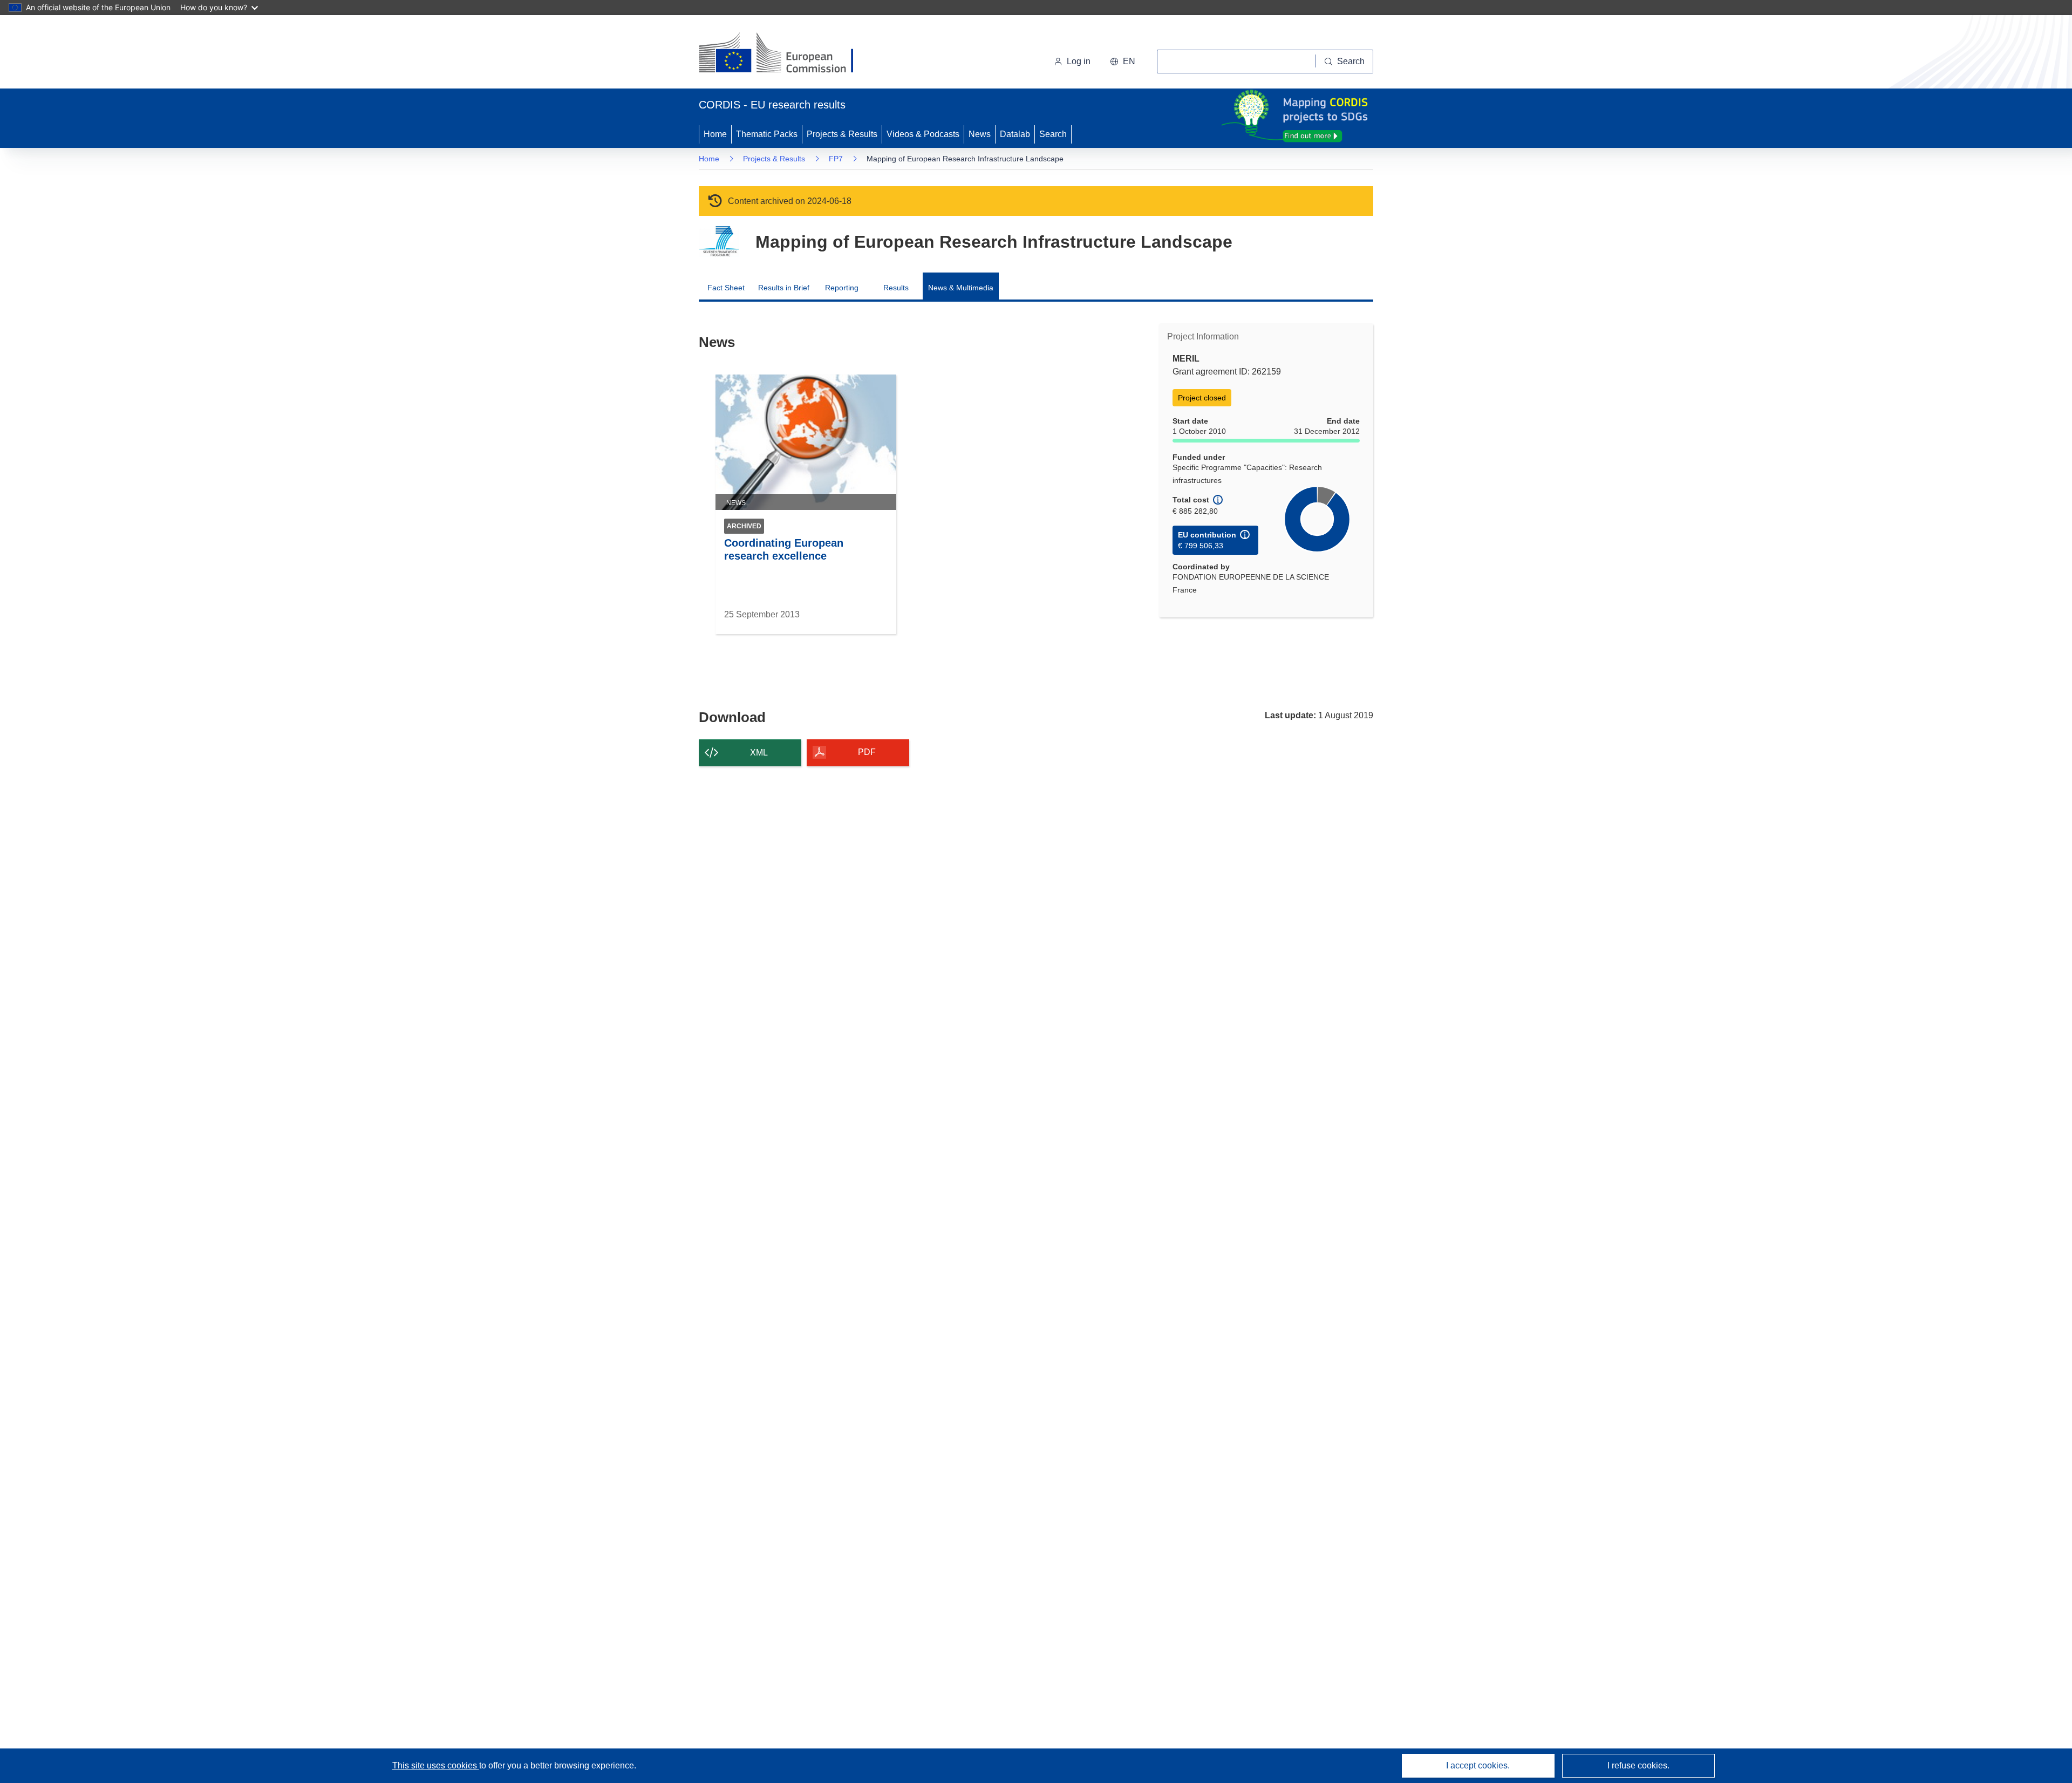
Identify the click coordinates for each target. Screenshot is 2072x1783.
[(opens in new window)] (786, 54)
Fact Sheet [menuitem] (726, 288)
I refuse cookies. (1638, 1765)
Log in (1079, 61)
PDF (867, 752)
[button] (1123, 62)
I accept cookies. (1478, 1765)
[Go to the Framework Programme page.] (719, 241)
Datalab (1015, 134)
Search (1053, 134)
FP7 (836, 159)
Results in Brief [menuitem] (784, 288)
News (980, 134)
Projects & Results (842, 134)
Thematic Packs (767, 134)
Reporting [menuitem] (842, 288)
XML (759, 753)
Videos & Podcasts (923, 134)
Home (715, 134)
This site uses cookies (436, 1765)
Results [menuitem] (896, 288)
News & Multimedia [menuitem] (961, 288)
